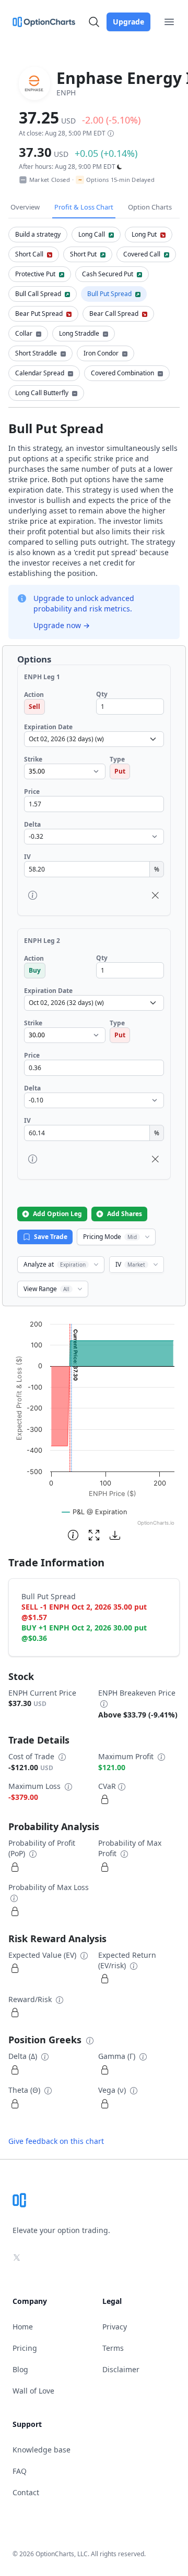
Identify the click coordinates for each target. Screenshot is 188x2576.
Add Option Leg (57, 1214)
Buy (35, 970)
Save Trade (51, 1237)
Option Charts (150, 207)
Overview (25, 207)
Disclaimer (121, 2369)
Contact (26, 2492)
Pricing (25, 2348)
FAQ (20, 2471)
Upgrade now (62, 625)
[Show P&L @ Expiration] (95, 1512)
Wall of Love (33, 2391)
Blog (20, 2369)
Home (23, 2327)
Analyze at (55, 1264)
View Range (46, 1289)
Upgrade (128, 22)
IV (130, 1264)
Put (120, 771)
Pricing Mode (110, 1237)
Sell (34, 707)
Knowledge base (42, 2450)
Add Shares (125, 1214)
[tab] (38, 235)
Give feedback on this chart (56, 2141)
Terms (113, 2348)
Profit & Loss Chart (84, 207)
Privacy (115, 2327)
